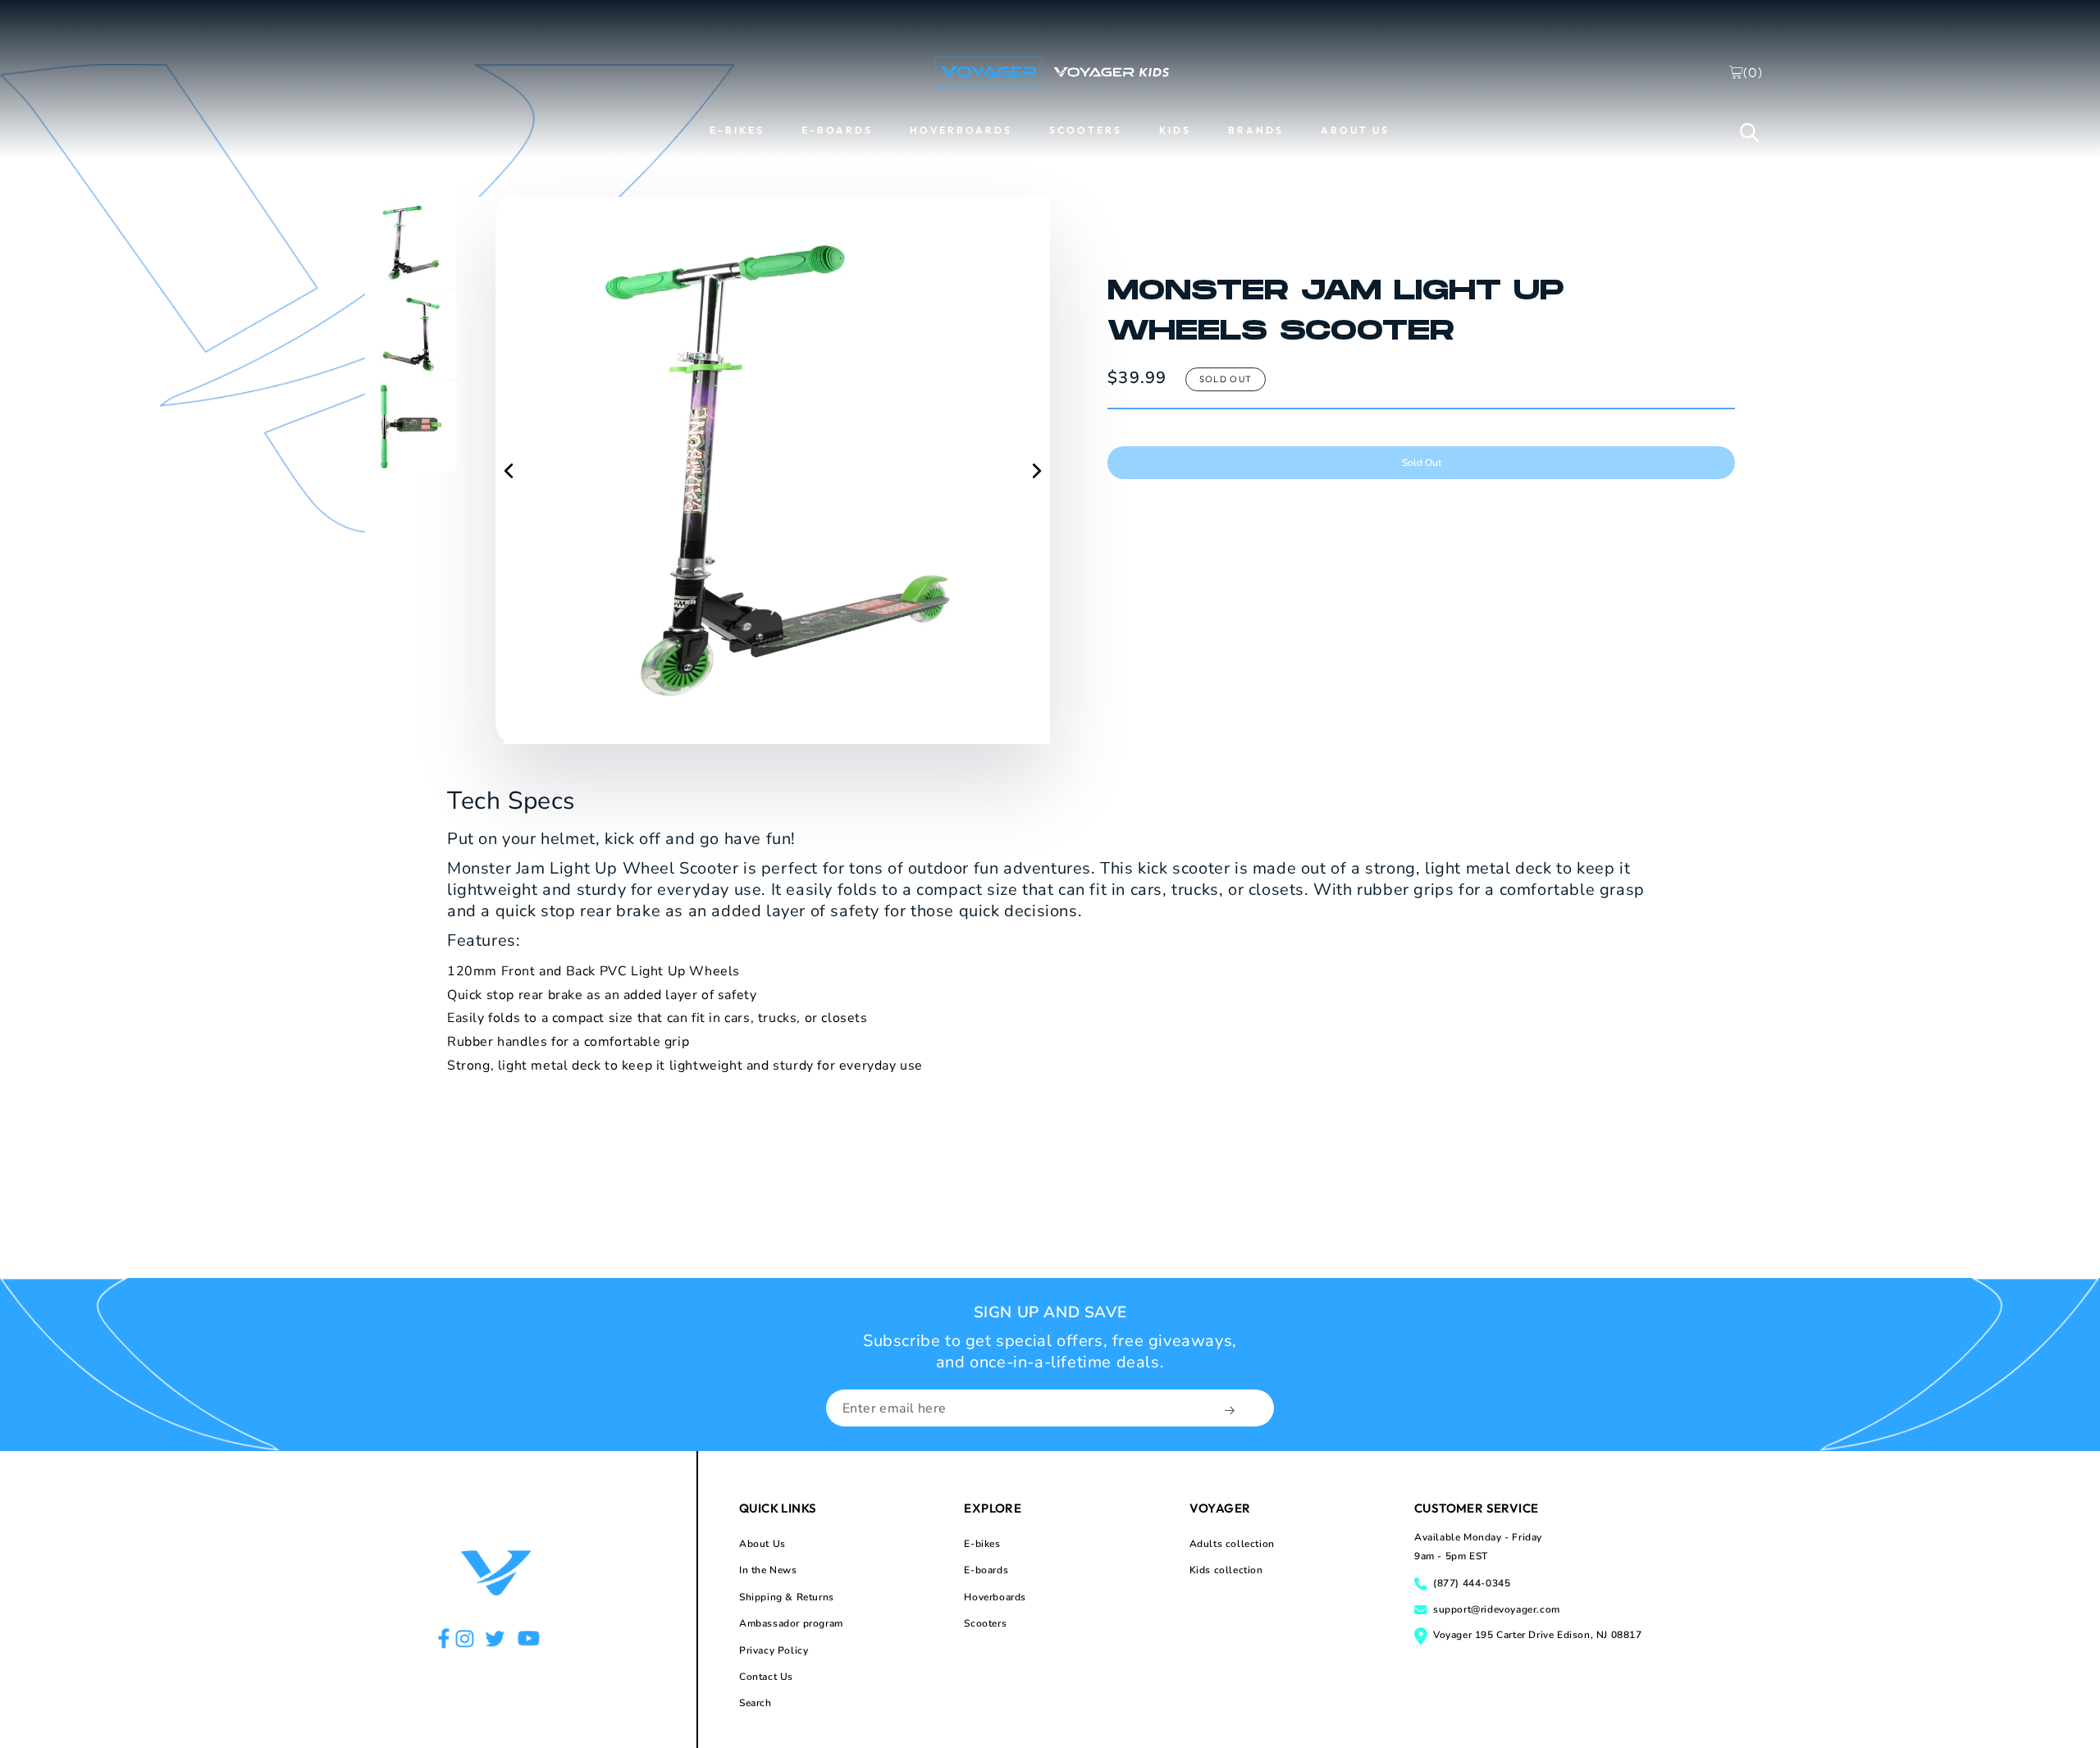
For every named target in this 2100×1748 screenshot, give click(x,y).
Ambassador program (791, 1623)
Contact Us (766, 1677)
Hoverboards (995, 1597)
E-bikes (982, 1544)
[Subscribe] (1231, 1410)
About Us (762, 1544)
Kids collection (1226, 1570)
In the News (768, 1570)
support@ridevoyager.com (1497, 1609)
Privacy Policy (774, 1650)
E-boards (986, 1570)
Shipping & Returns (787, 1597)
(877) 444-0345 (1472, 1583)
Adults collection (1232, 1544)
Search (756, 1703)
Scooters (985, 1623)
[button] (1750, 132)
